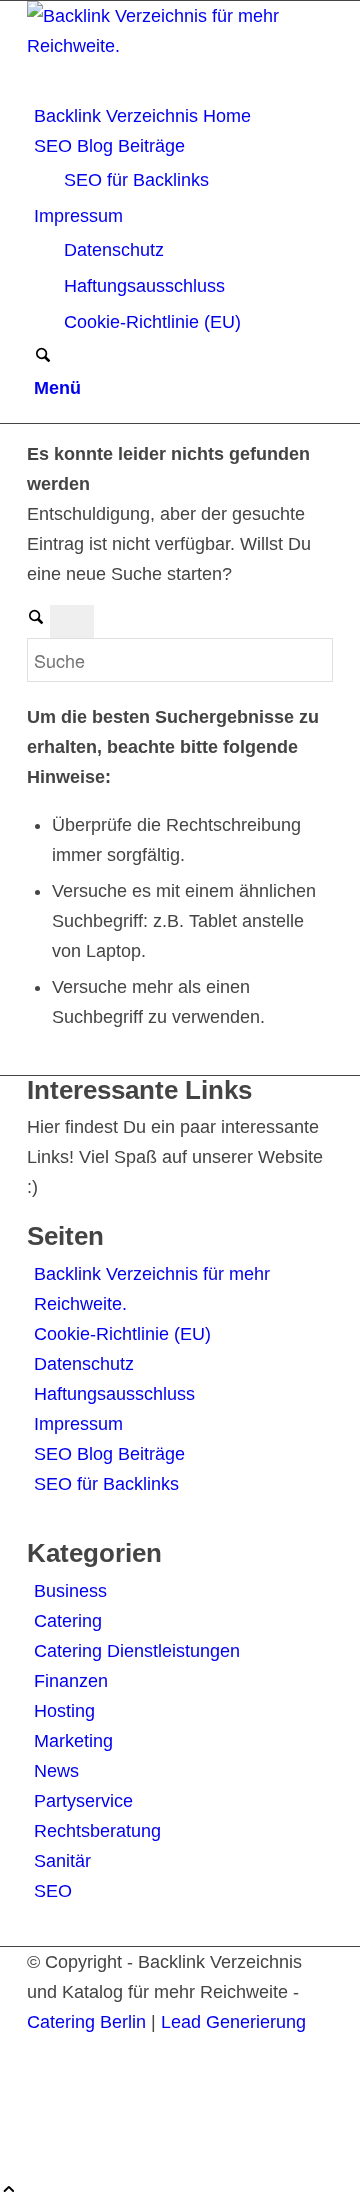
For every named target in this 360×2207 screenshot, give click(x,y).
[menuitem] (183, 116)
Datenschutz (84, 1364)
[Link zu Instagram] (41, 2112)
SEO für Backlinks (106, 1484)
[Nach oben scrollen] (9, 2192)
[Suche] (43, 358)
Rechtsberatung (97, 1831)
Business (70, 1591)
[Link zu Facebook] (41, 2082)
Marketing (73, 1741)
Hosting (64, 1711)
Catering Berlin (86, 2022)
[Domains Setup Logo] (177, 46)
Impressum (78, 1424)
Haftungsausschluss (114, 1394)
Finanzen (71, 1681)
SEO (53, 1891)
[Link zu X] (41, 2052)
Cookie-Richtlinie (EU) (122, 1334)
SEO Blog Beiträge (109, 1454)
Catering (68, 1621)
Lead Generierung (233, 2022)
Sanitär (62, 1861)
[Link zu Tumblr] (41, 2142)
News (56, 1771)
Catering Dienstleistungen (137, 1651)
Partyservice (83, 1801)
